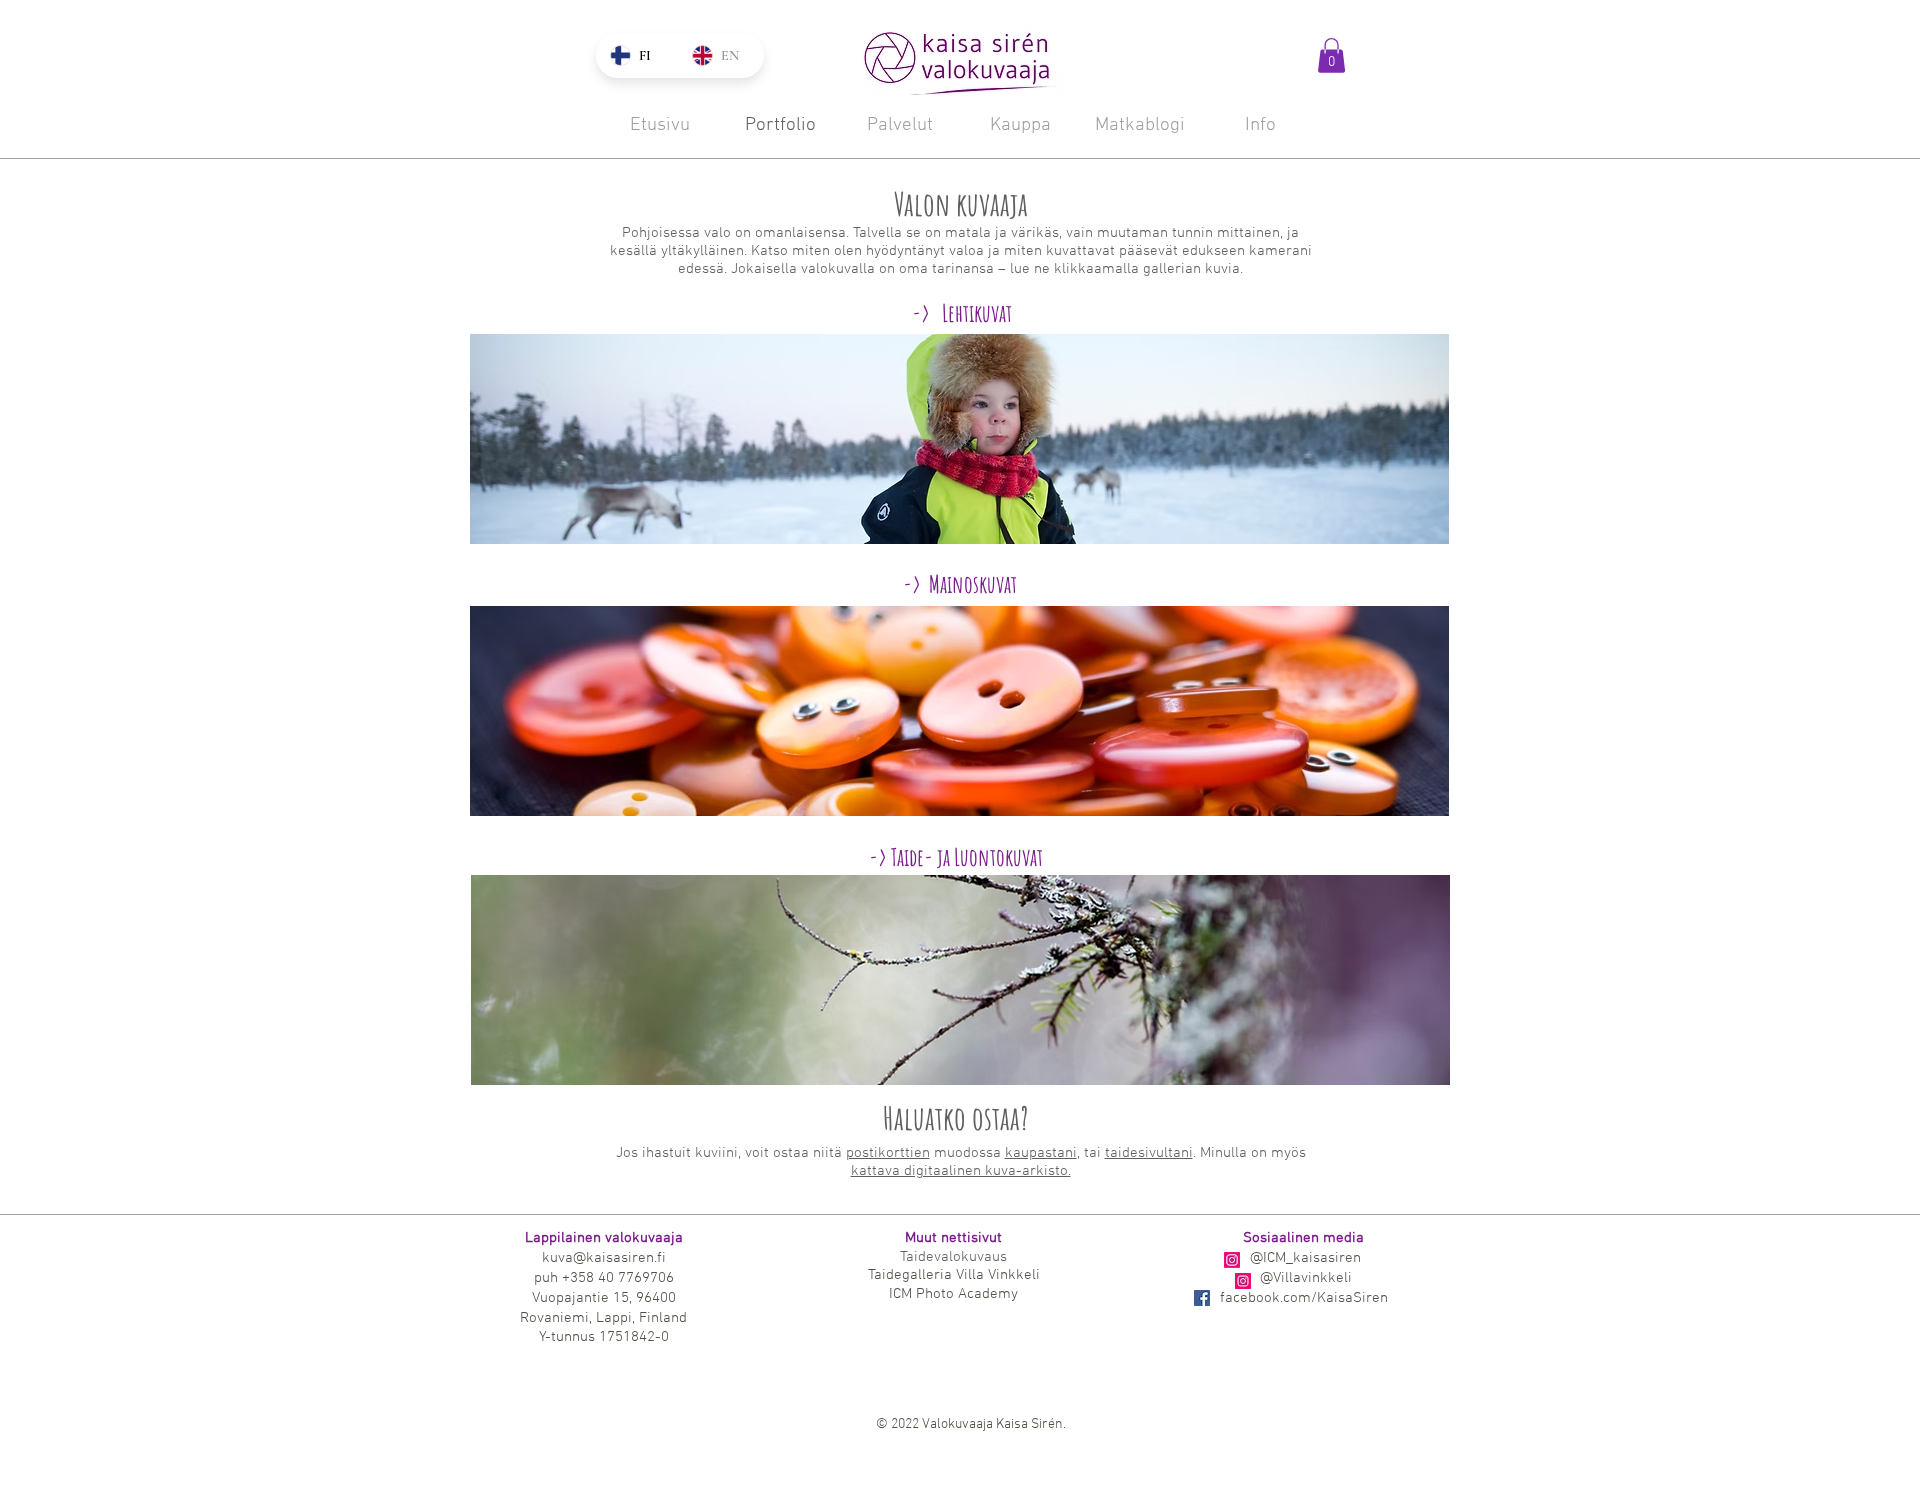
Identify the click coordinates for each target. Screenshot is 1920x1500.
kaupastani (1041, 1153)
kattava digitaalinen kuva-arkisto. (961, 1171)
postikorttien (888, 1153)
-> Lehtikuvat (960, 313)
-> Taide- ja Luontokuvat (956, 857)
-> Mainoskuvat (960, 584)
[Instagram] (1232, 1260)
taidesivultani (1149, 1153)
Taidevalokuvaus (953, 1257)
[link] (1331, 55)
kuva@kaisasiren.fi (604, 1258)
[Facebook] (1202, 1298)
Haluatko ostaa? (956, 1117)
